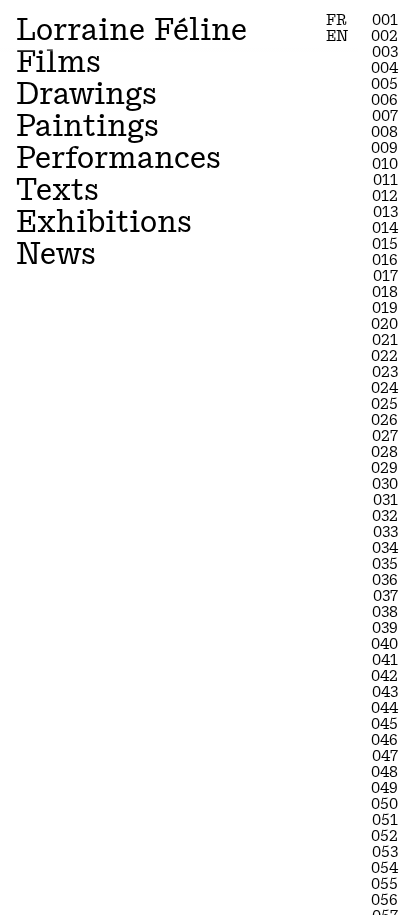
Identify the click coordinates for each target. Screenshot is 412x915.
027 (385, 436)
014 (385, 228)
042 (384, 676)
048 (384, 772)
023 (385, 372)
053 (385, 852)
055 (384, 884)
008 (384, 132)
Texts (57, 189)
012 (385, 196)
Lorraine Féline (131, 29)
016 (385, 260)
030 (385, 484)
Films (58, 61)
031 (385, 500)
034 (385, 548)
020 (384, 324)
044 (384, 708)
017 (385, 276)
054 (384, 868)
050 (384, 804)
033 (385, 532)
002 (384, 36)
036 (385, 580)
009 (384, 148)
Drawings (86, 93)
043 (385, 692)
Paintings (87, 125)
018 (385, 292)
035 (385, 564)
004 (384, 68)
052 (384, 836)
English (337, 38)
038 (385, 612)
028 (384, 452)
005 (384, 84)
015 (385, 244)
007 (385, 116)
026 (384, 420)
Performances (118, 157)
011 (385, 180)
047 (385, 756)
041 (385, 660)
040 (384, 644)
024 (384, 388)
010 (385, 164)
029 (384, 468)
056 (384, 900)
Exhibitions (104, 221)
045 (384, 724)
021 (385, 340)
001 (385, 20)
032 (385, 516)
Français (336, 22)
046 (384, 740)
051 (385, 820)
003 (385, 52)
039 (385, 628)
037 (385, 596)
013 (385, 212)
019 (385, 308)
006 (384, 100)
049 (384, 788)
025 (384, 404)
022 (384, 356)
